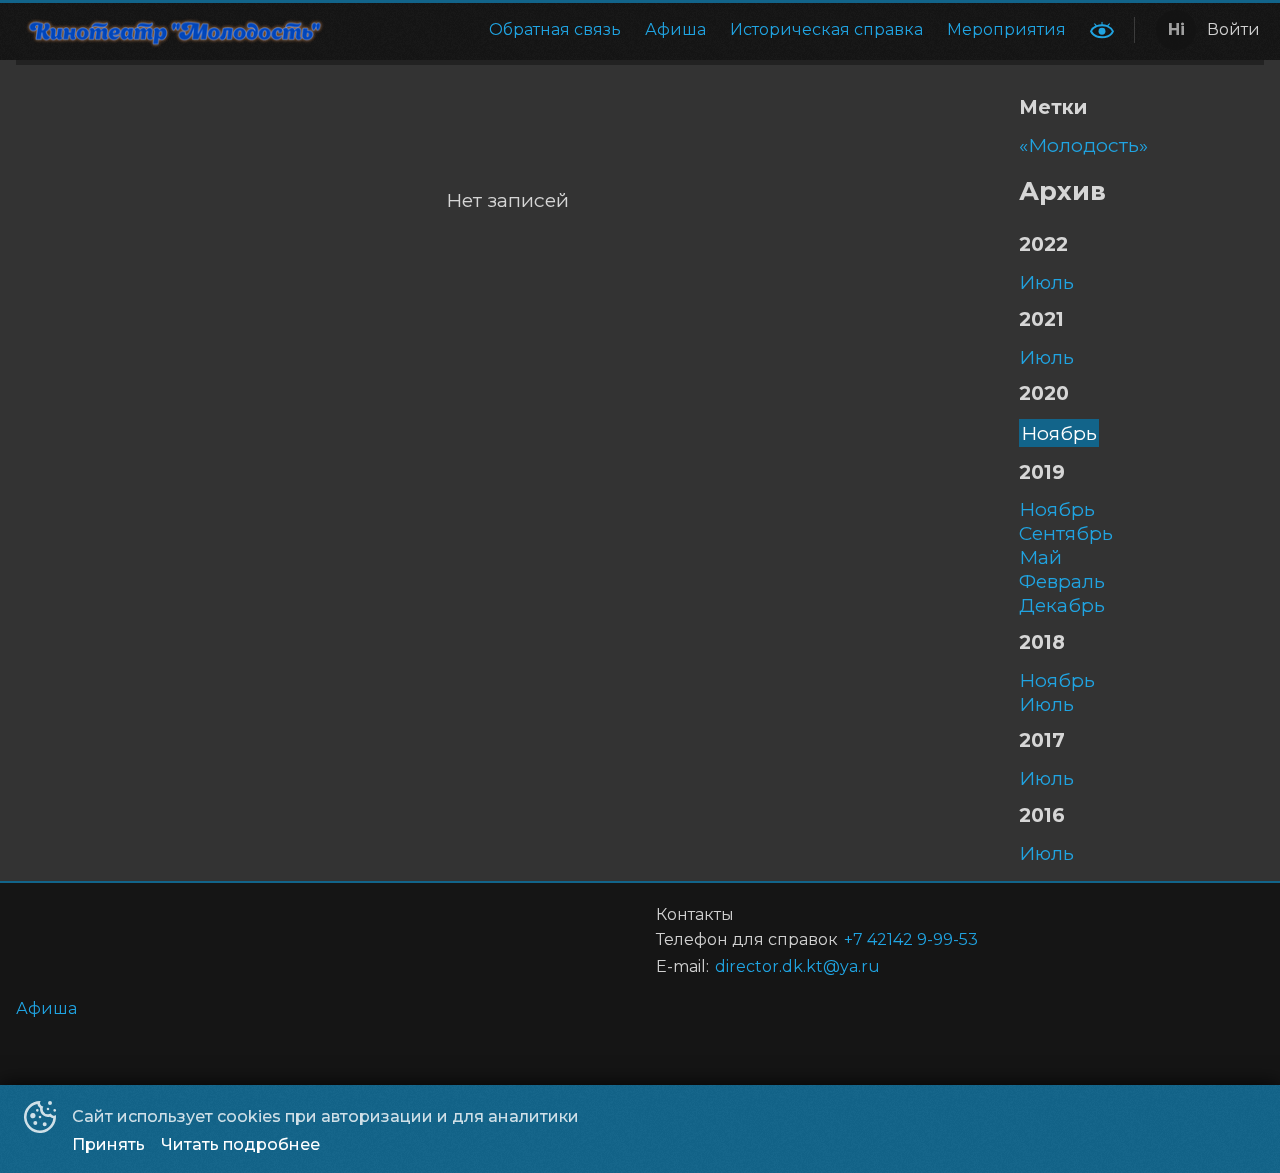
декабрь (1062, 605)
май (1040, 557)
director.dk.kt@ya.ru (797, 966)
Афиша (675, 29)
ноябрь (1059, 433)
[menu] (714, 30)
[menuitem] (555, 30)
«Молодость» (1083, 145)
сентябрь (1066, 533)
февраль (1062, 581)
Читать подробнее (240, 1144)
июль (1046, 282)
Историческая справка (826, 29)
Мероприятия (1006, 29)
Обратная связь (555, 29)
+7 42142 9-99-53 (911, 939)
